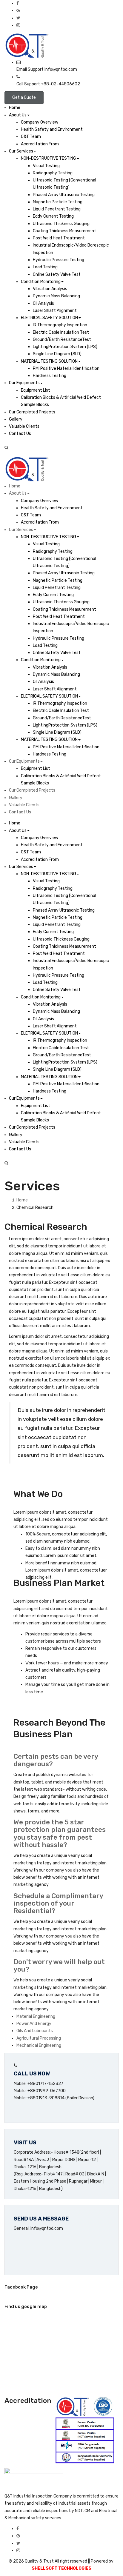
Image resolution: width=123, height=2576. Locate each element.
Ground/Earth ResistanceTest (62, 340)
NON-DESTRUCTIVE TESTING (49, 158)
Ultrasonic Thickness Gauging (61, 224)
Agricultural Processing (39, 2038)
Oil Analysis (43, 303)
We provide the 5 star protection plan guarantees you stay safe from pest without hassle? (60, 1833)
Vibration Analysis (50, 289)
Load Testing (45, 267)
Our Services (21, 151)
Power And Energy (34, 2024)
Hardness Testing (50, 376)
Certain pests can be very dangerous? (56, 1760)
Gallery (16, 419)
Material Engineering (36, 2016)
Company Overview (40, 122)
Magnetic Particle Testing (58, 202)
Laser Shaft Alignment (55, 311)
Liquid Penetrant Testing (57, 209)
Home (15, 108)
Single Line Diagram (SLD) (57, 354)
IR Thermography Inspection (60, 325)
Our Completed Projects (32, 412)
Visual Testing (46, 166)
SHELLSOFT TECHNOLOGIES (61, 2568)
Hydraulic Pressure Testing (59, 260)
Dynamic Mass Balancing (56, 296)
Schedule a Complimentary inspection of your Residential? (58, 1903)
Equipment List (36, 390)
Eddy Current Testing (53, 216)
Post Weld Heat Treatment (59, 238)
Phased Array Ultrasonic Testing (64, 195)
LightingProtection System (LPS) (65, 347)
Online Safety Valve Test (57, 274)
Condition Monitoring (41, 282)
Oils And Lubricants (35, 2031)
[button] (61, 448)
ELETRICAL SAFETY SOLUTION (49, 318)
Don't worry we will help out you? (59, 1965)
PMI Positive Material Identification (66, 368)
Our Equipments (24, 383)
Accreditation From (40, 144)
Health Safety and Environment (52, 129)
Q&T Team (31, 137)
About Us (18, 115)
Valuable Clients (24, 426)
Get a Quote (24, 97)
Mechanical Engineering (39, 2045)
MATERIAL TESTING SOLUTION (49, 361)
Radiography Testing (53, 173)
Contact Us (20, 434)
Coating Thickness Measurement (64, 231)
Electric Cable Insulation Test (61, 332)
